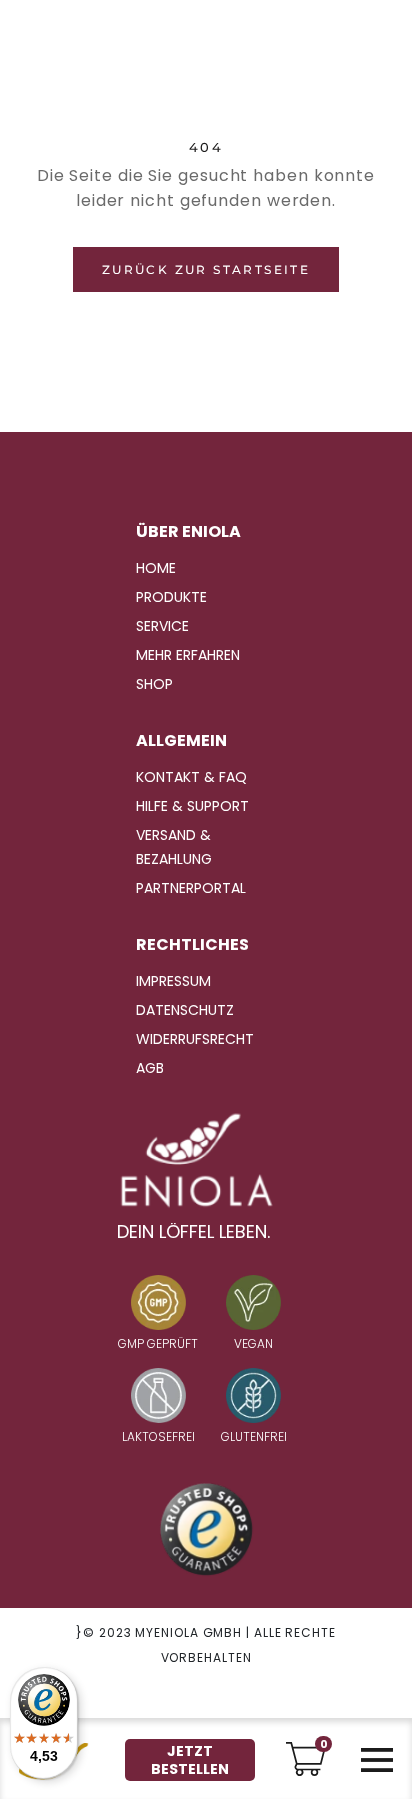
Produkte (171, 597)
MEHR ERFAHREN (188, 655)
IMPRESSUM (173, 981)
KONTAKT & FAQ (191, 777)
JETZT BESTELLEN (190, 1760)
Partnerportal (191, 888)
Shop (154, 684)
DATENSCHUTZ (185, 1010)
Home (156, 568)
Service (162, 626)
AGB (150, 1068)
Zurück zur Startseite (206, 269)
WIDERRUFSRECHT (195, 1039)
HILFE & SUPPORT (192, 806)
